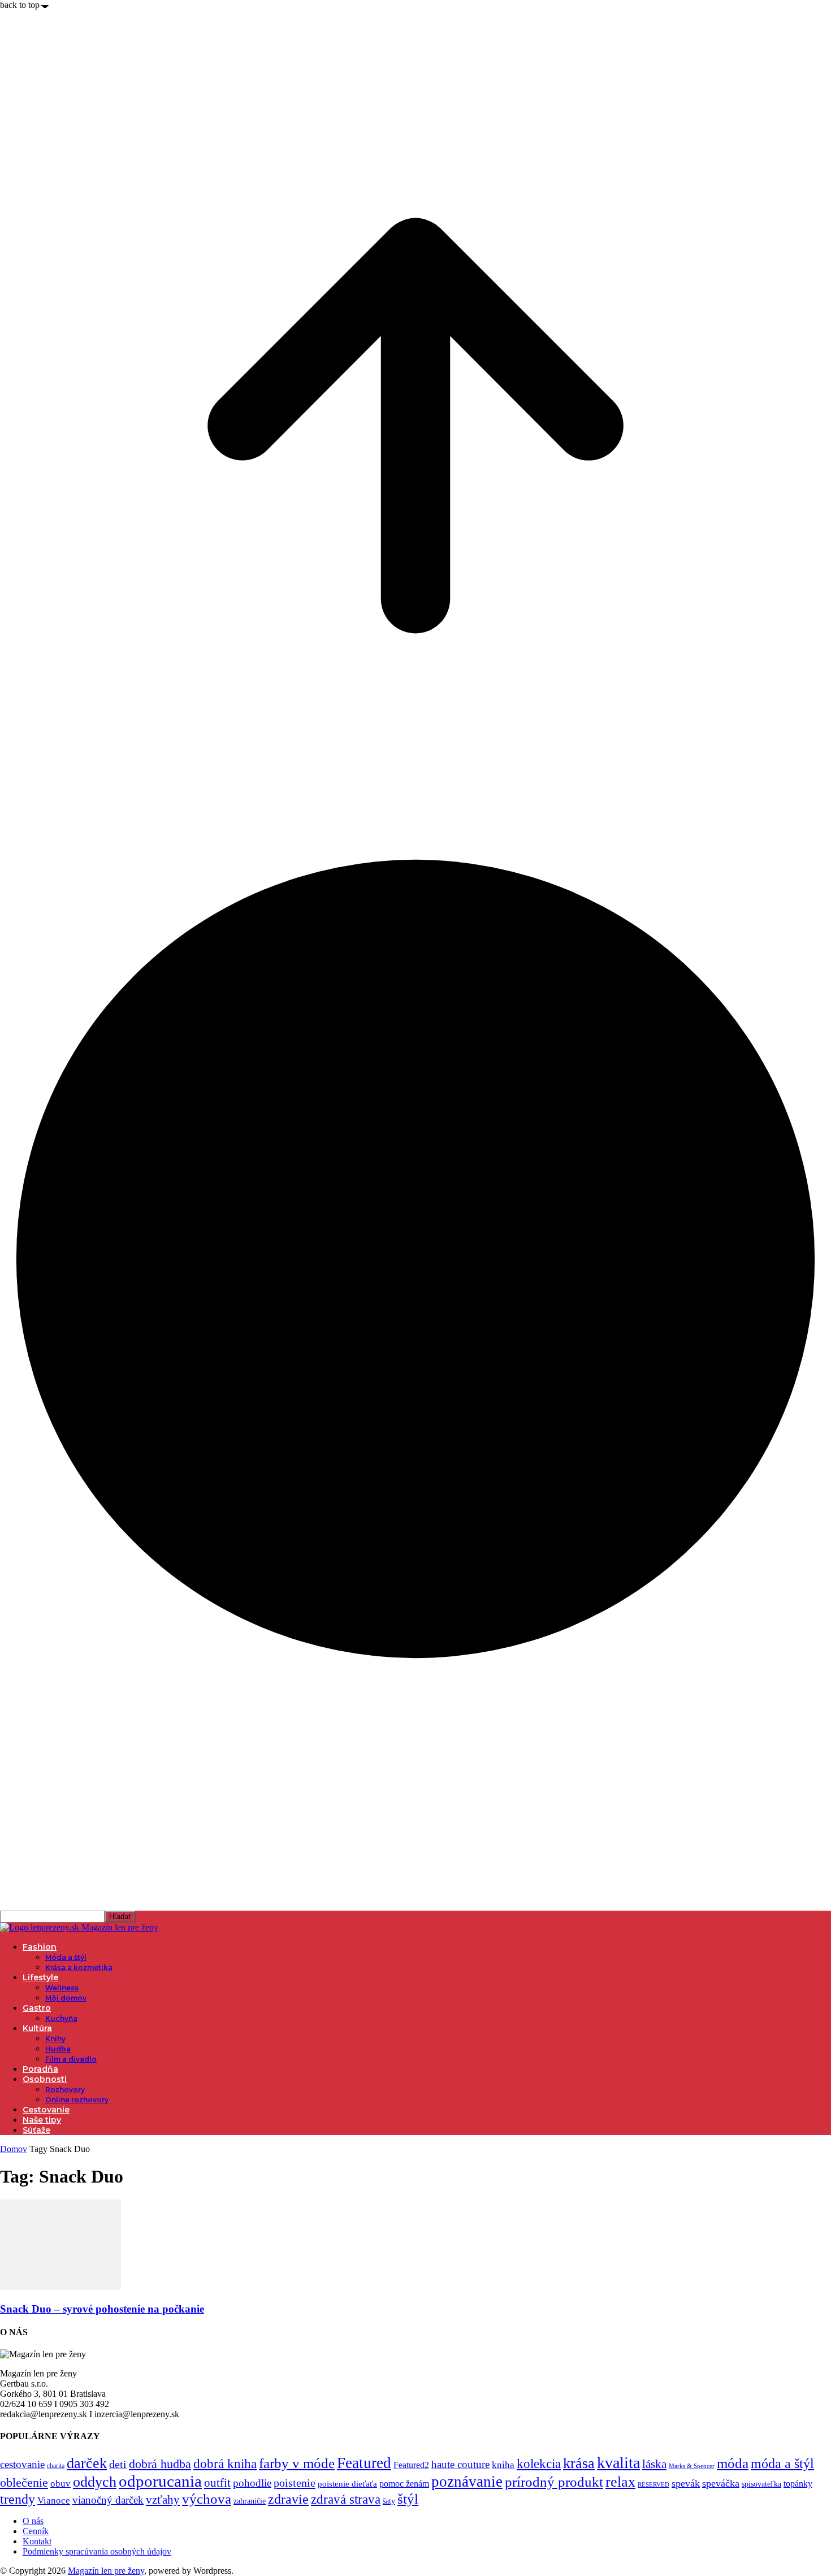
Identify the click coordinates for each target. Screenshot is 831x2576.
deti (118, 2464)
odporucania (160, 2481)
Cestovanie (46, 2110)
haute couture (460, 2464)
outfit (217, 2483)
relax (620, 2482)
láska (654, 2464)
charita (56, 2466)
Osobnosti (45, 2079)
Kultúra (37, 2028)
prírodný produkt (554, 2482)
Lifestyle (40, 1977)
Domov (14, 2149)
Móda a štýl (66, 1957)
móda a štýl (782, 2464)
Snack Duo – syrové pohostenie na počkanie (102, 2309)
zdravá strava (346, 2499)
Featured (364, 2463)
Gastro (37, 2008)
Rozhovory (65, 2090)
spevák (686, 2483)
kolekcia (539, 2464)
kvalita (618, 2463)
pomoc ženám (404, 2484)
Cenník (36, 2531)
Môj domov (66, 1998)
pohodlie (252, 2483)
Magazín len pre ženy (106, 2571)
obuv (60, 2484)
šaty (389, 2501)
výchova (207, 2499)
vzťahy (163, 2500)
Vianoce (54, 2501)
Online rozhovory (77, 2100)
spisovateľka (761, 2484)
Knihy (55, 2039)
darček (87, 2463)
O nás (33, 2521)
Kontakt (37, 2541)
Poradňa (40, 2069)
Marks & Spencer (692, 2466)
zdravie (288, 2499)
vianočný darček (108, 2500)
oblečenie (24, 2483)
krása (579, 2463)
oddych (95, 2482)
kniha (503, 2465)
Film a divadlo (71, 2059)
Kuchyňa (61, 2018)
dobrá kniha (225, 2464)
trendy (18, 2499)
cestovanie (22, 2464)
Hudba (58, 2049)
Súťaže (36, 2130)
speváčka (721, 2483)
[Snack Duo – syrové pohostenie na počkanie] (60, 2287)
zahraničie (250, 2501)
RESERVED (653, 2485)
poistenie (295, 2483)
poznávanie (467, 2482)
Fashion (40, 1947)
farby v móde (297, 2463)
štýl (408, 2499)
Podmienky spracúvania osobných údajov (97, 2551)
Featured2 (411, 2465)
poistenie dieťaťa (347, 2484)
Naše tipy (42, 2120)
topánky (798, 2484)
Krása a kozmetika (79, 1967)
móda (733, 2463)
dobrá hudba (160, 2464)
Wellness (62, 1988)
